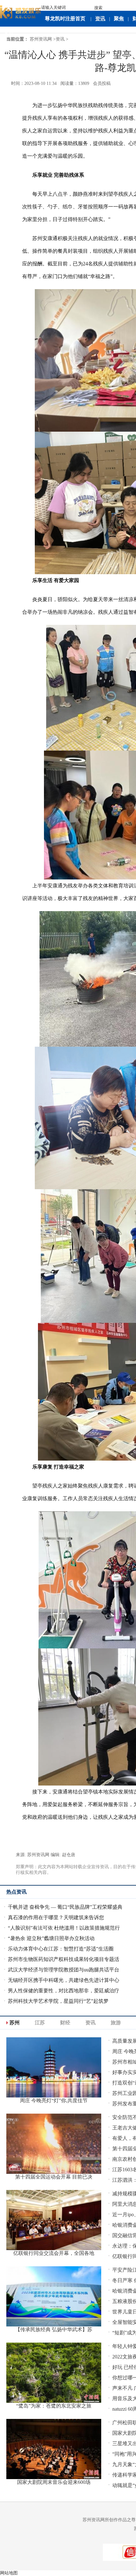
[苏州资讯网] (21, 11)
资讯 (100, 19)
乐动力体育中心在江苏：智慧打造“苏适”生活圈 (61, 1949)
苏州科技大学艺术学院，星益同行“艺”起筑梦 (58, 2001)
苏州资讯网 (41, 39)
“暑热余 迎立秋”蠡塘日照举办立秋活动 (51, 1938)
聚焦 (119, 19)
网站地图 (9, 2573)
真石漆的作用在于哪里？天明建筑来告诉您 (56, 1917)
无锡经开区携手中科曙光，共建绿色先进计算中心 (64, 1980)
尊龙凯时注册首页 (65, 19)
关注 (9, 35)
